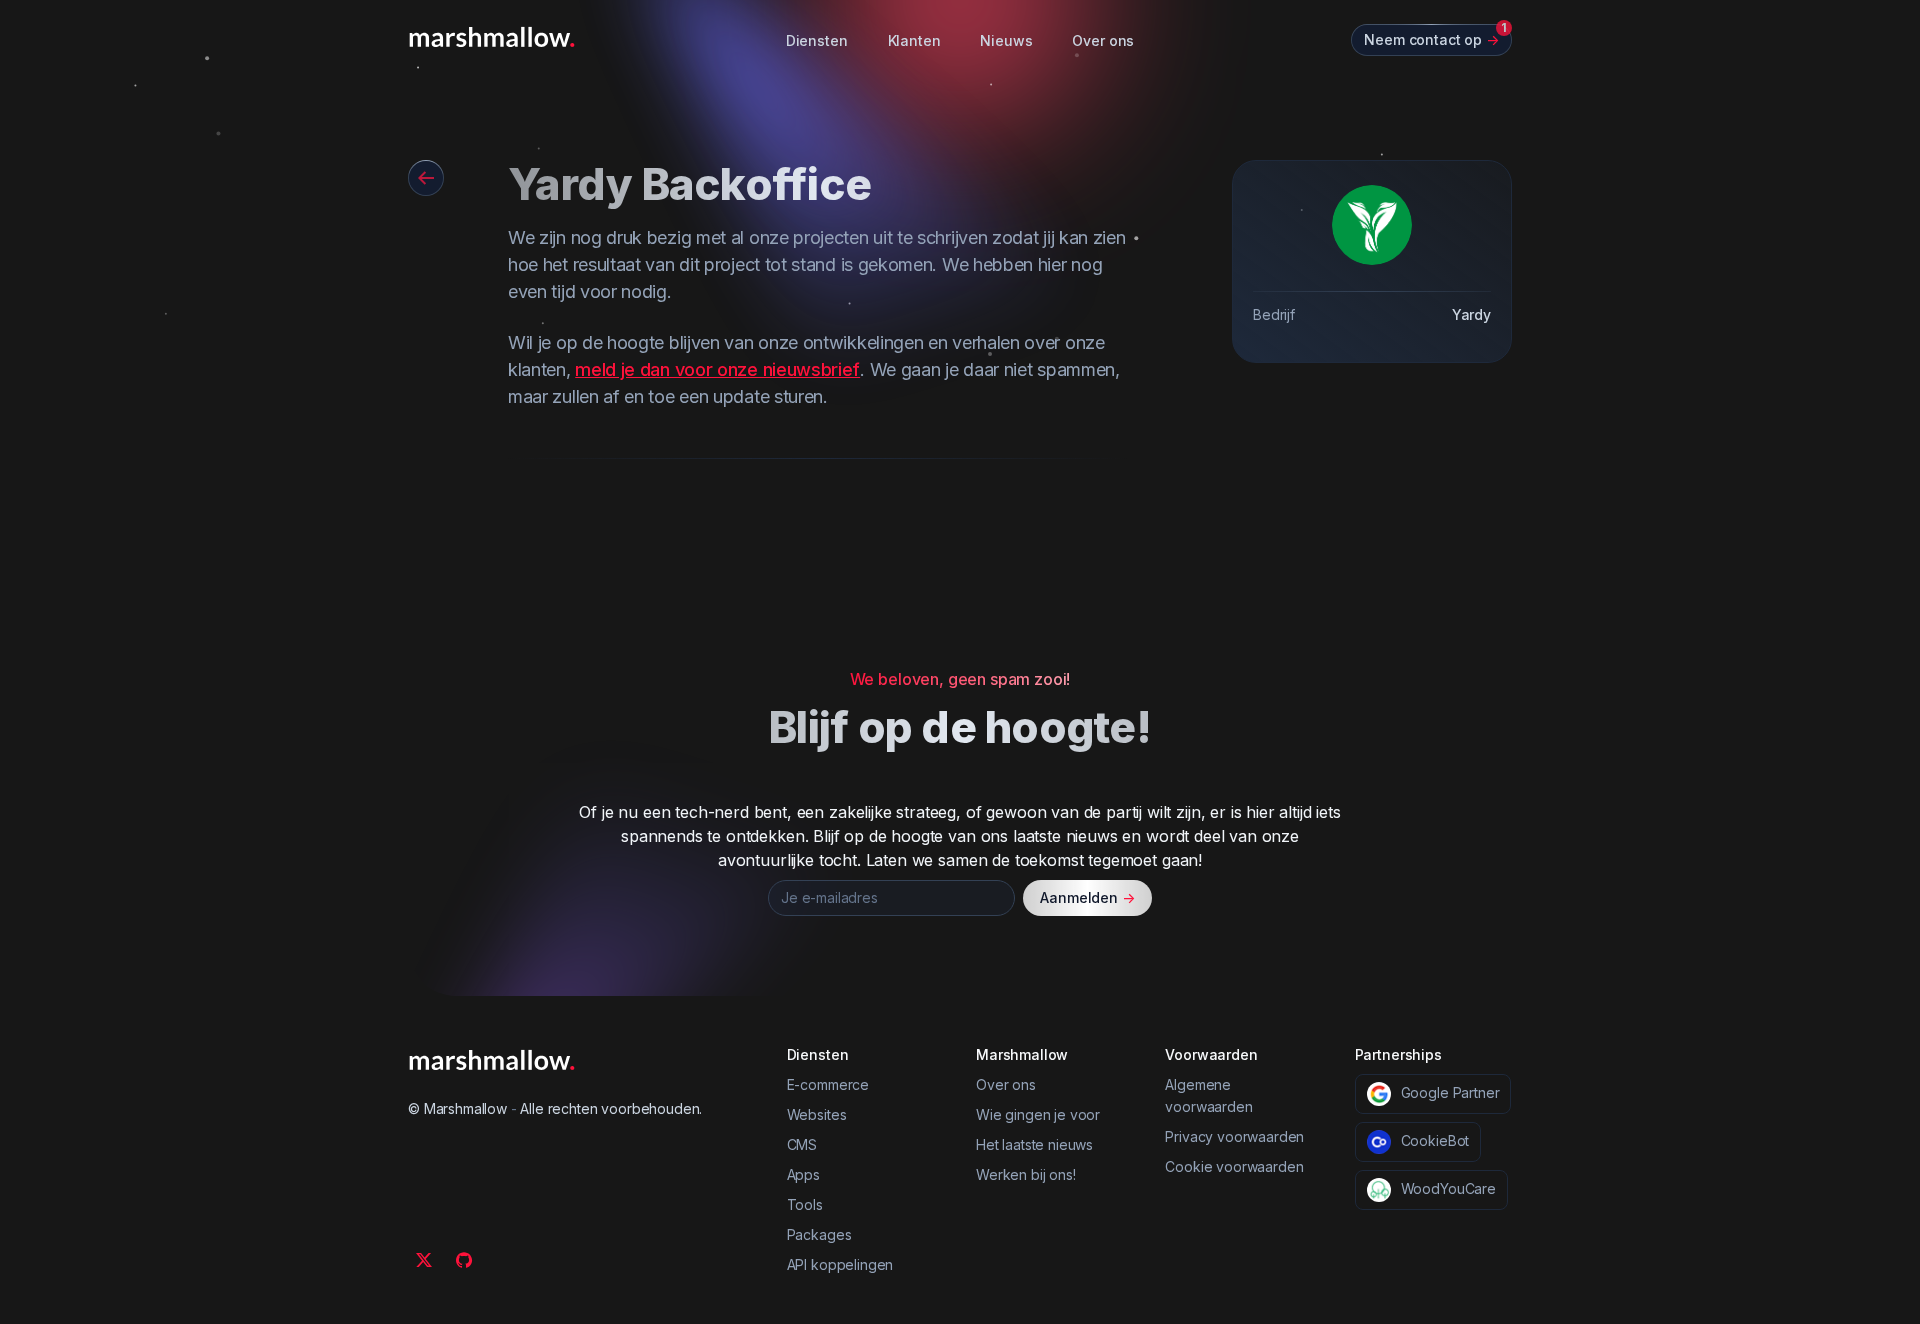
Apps (803, 1174)
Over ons (1103, 40)
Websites (817, 1114)
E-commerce (828, 1084)
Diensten (817, 40)
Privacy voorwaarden (1234, 1136)
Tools (805, 1204)
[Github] (464, 1260)
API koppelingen (840, 1264)
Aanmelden (1087, 897)
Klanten (914, 40)
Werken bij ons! (1026, 1174)
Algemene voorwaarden (1208, 1095)
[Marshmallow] (492, 37)
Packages (819, 1234)
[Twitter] (424, 1260)
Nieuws (1006, 40)
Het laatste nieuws (1034, 1144)
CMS (802, 1144)
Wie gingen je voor (1038, 1114)
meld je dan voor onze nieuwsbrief (717, 369)
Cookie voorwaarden (1234, 1166)
